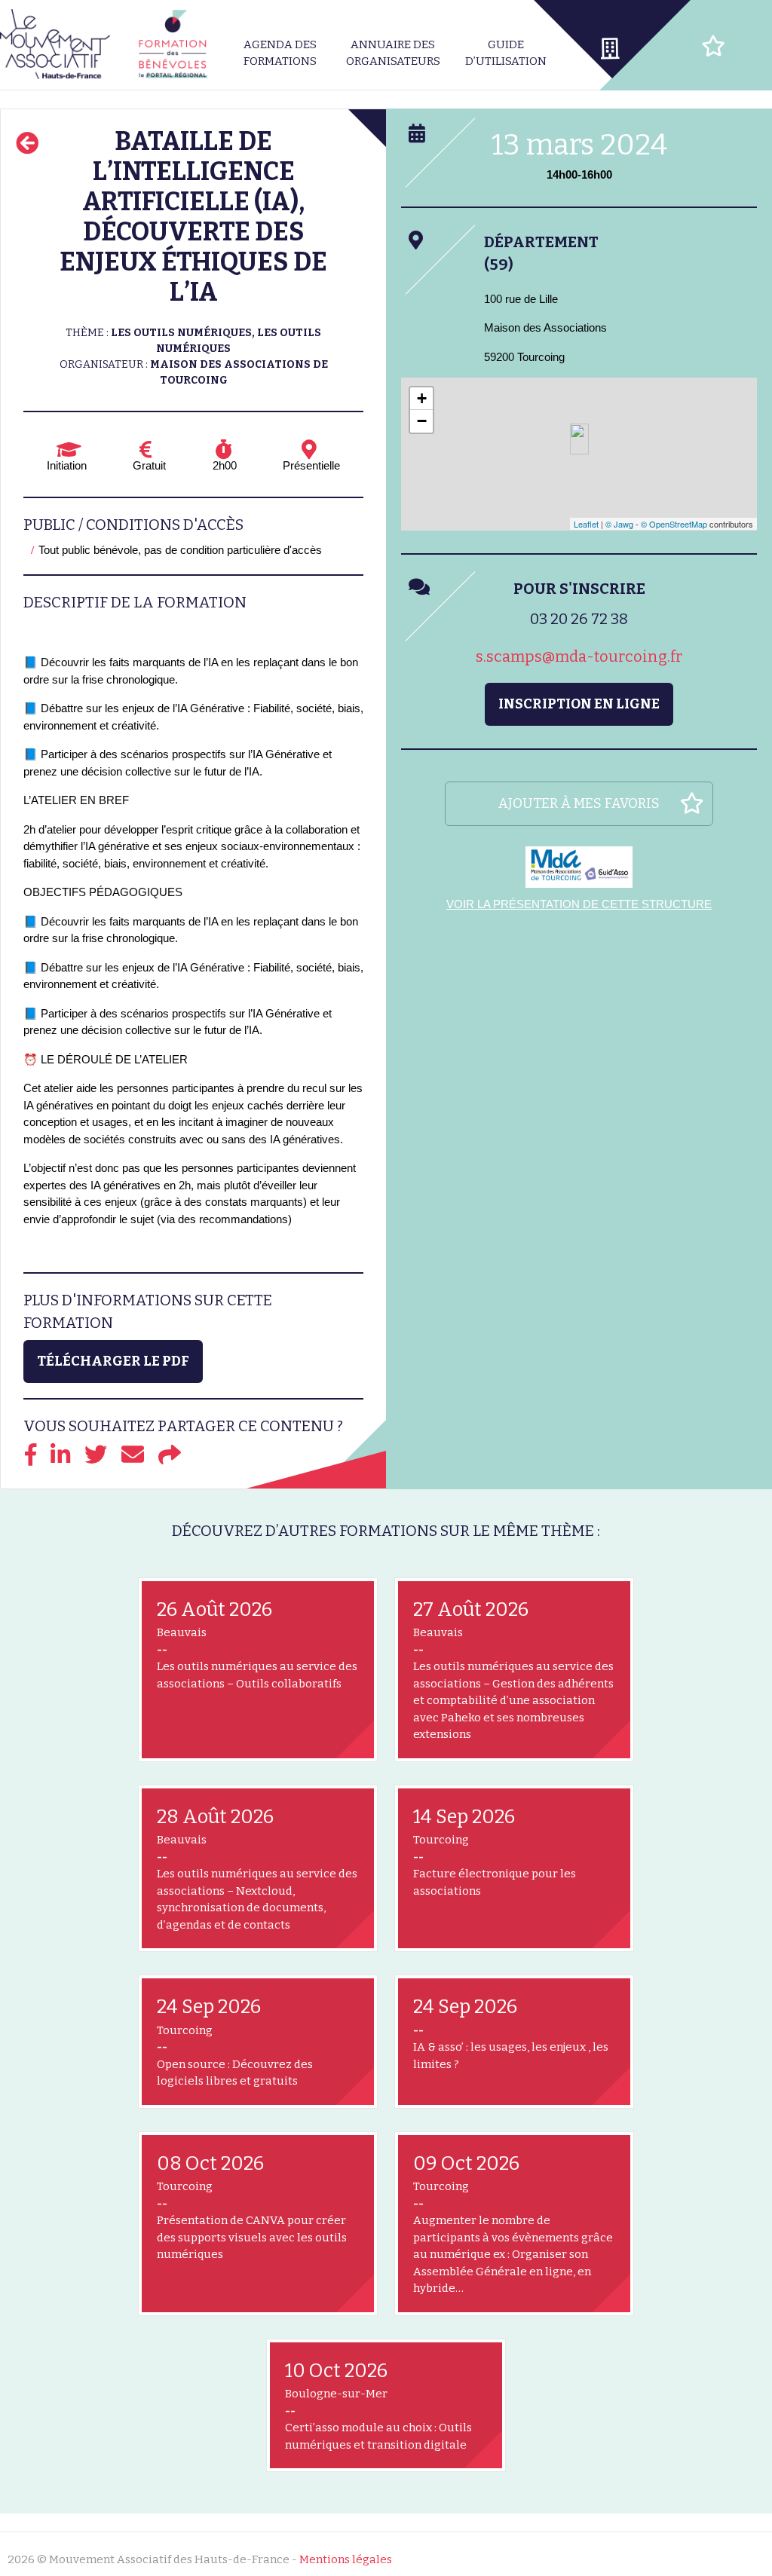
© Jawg (619, 524)
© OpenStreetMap (674, 524)
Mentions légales (346, 2559)
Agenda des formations (280, 53)
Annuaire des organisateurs (393, 53)
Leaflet (586, 524)
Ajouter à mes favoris (579, 803)
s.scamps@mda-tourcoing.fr (579, 656)
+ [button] (422, 398)
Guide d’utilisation (506, 53)
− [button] (422, 421)
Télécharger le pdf (113, 1361)
